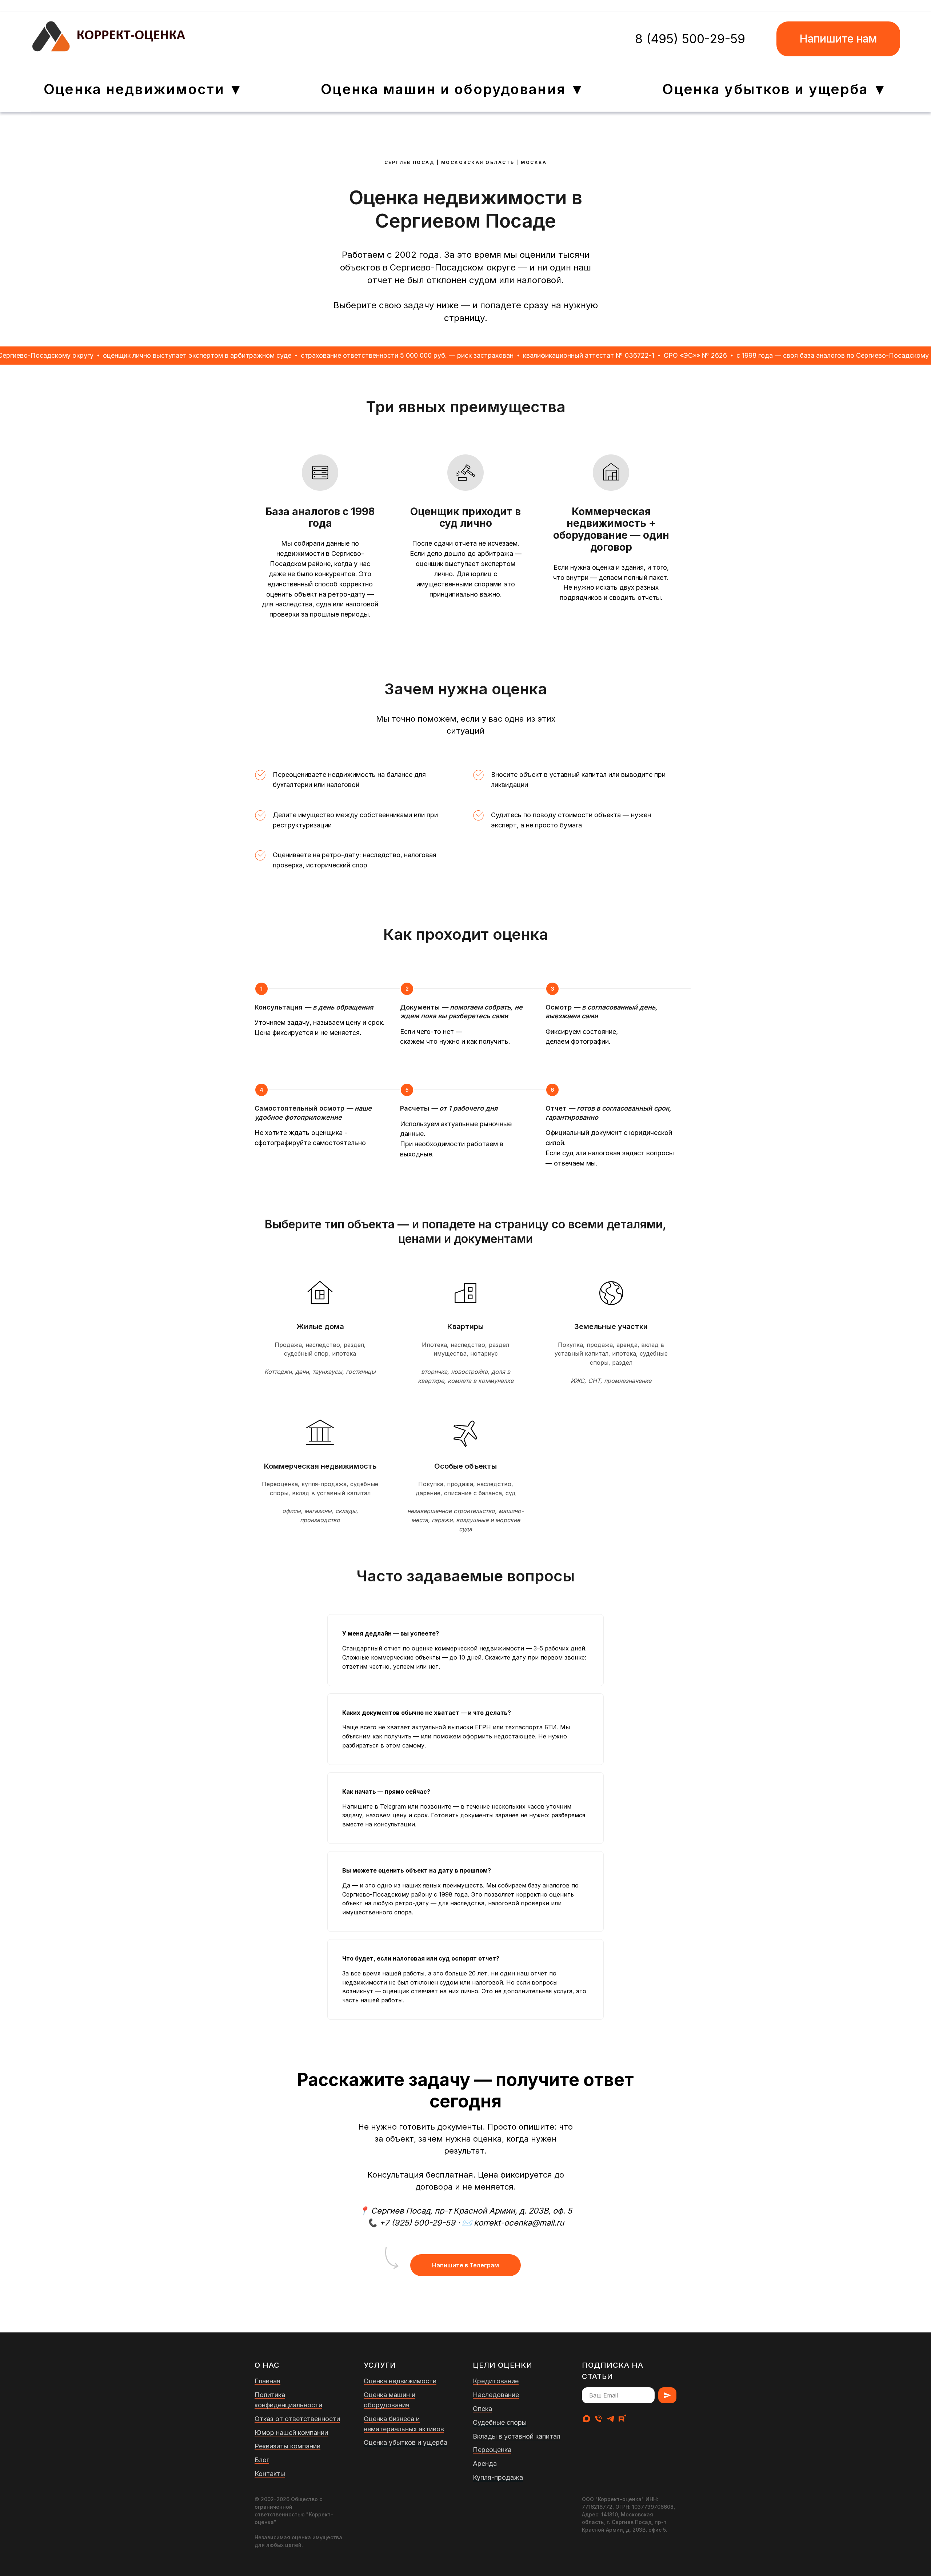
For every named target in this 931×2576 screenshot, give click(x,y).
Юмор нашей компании (291, 2433)
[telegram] (610, 2419)
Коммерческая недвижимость (320, 1466)
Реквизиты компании (287, 2446)
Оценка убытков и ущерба (405, 2442)
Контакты (270, 2474)
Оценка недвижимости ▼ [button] (143, 89)
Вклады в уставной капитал (517, 2436)
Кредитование (496, 2381)
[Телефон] (598, 2419)
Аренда (485, 2463)
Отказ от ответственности (297, 2419)
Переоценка (492, 2450)
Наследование (496, 2395)
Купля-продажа (498, 2477)
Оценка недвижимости (400, 2381)
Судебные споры (500, 2422)
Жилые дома (320, 1327)
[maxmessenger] (586, 2419)
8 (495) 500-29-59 (690, 39)
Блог (262, 2460)
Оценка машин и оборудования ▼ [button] (453, 89)
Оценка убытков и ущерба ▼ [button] (775, 89)
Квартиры (465, 1327)
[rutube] (622, 2419)
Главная (267, 2381)
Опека (482, 2409)
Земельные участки (611, 1327)
